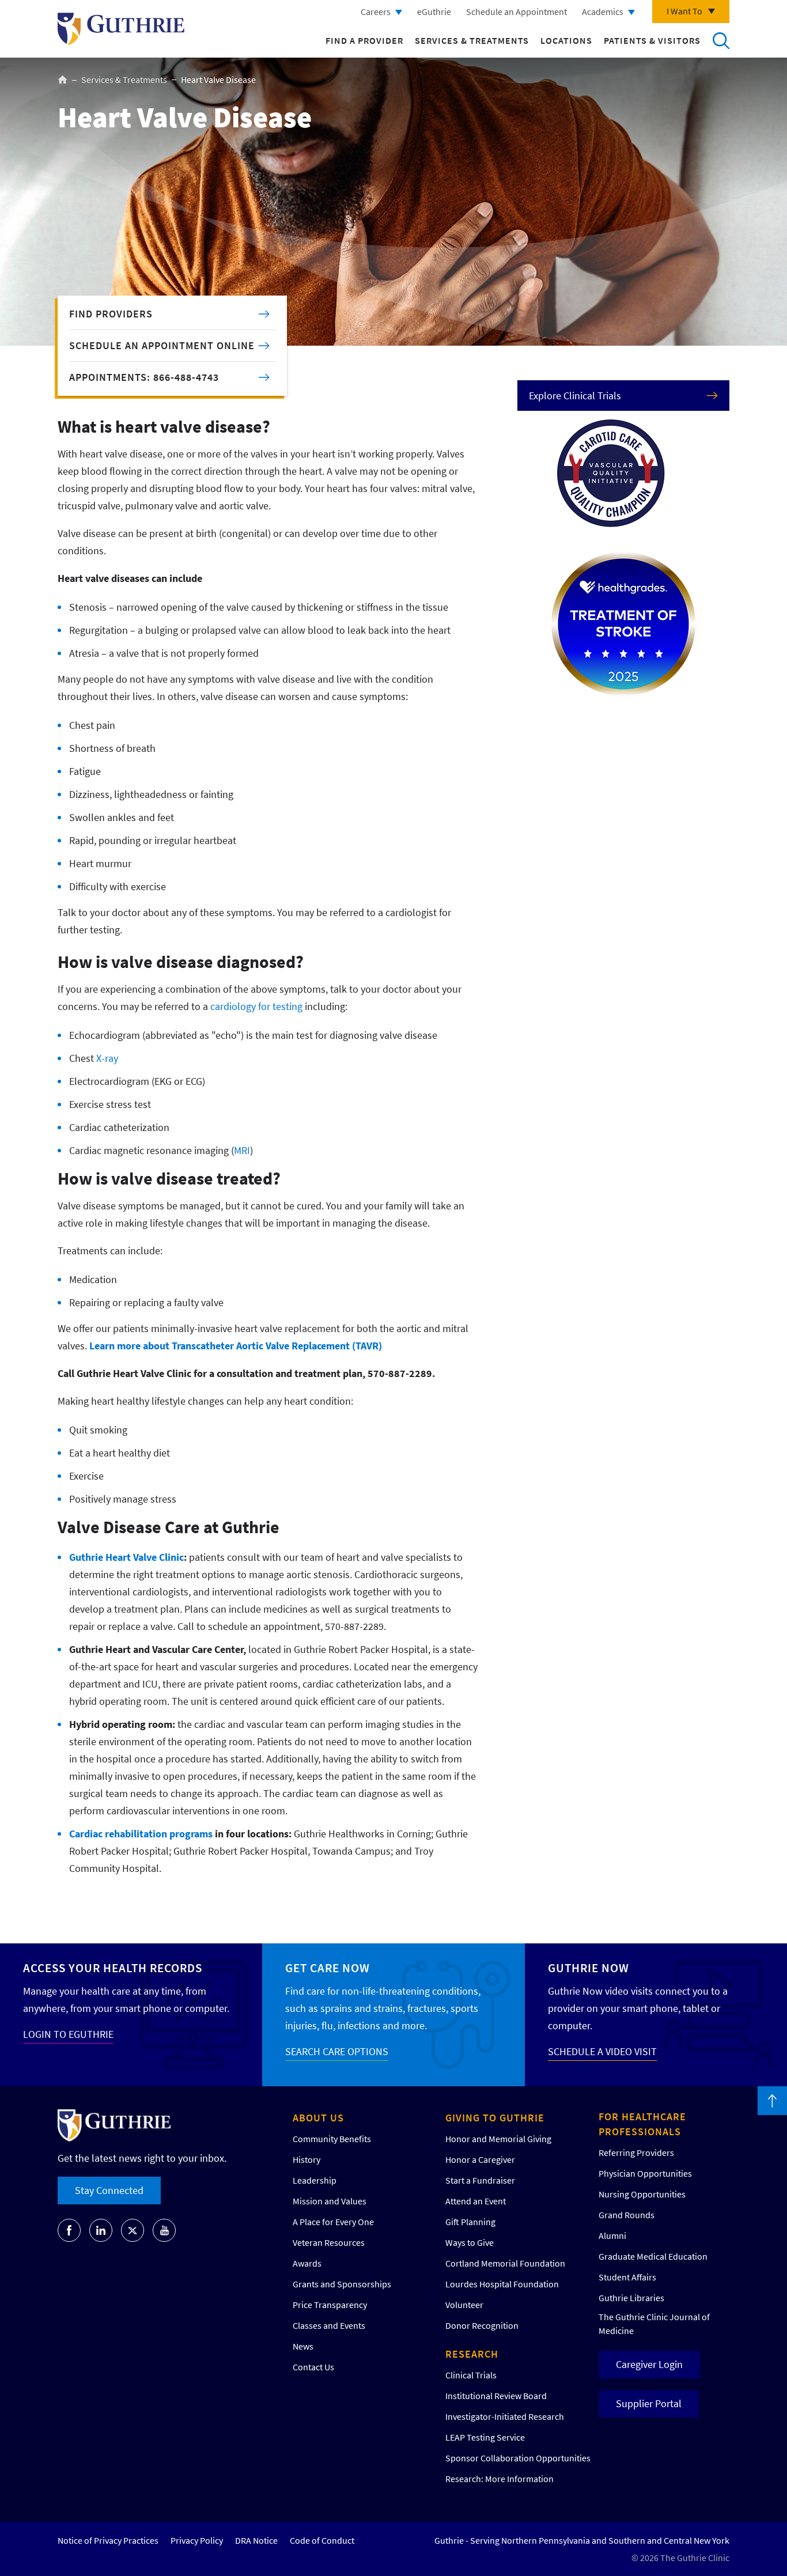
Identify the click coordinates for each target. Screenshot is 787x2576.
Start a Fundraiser (480, 2180)
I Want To (684, 11)
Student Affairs (627, 2277)
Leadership (315, 2180)
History (307, 2159)
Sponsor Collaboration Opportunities (518, 2458)
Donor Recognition (482, 2325)
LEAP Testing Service (485, 2437)
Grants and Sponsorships (342, 2284)
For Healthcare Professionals (642, 2124)
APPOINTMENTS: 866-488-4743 (144, 377)
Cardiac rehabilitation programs (141, 1834)
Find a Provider (364, 40)
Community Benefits (332, 2139)
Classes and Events (329, 2325)
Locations (566, 40)
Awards (307, 2263)
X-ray (107, 1058)
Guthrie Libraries (631, 2298)
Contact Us (313, 2367)
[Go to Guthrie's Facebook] (69, 2230)
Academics (603, 12)
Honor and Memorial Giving (498, 2139)
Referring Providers (636, 2153)
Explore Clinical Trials (575, 396)
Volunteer (464, 2305)
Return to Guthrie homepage (121, 29)
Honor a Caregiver (480, 2159)
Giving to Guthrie (495, 2118)
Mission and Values (330, 2201)
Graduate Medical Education (653, 2256)
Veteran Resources (329, 2242)
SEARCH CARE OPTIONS (337, 2051)
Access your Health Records (113, 1968)
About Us (318, 2118)
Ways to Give (470, 2242)
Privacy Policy (197, 2540)
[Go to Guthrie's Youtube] (164, 2230)
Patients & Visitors (652, 40)
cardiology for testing (256, 1006)
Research (472, 2354)
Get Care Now (328, 1968)
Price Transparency (330, 2305)
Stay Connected (109, 2190)
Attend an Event (476, 2201)
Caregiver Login (649, 2364)
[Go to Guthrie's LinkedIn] (101, 2230)
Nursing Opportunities (642, 2194)
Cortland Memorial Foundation (505, 2263)
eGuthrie (434, 12)
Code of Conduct (322, 2540)
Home (63, 80)
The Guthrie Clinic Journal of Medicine (654, 2324)
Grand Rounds (627, 2215)
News (303, 2346)
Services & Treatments (472, 40)
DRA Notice (256, 2540)
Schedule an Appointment (517, 12)
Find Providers (111, 314)
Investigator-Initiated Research (505, 2416)
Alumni (612, 2235)
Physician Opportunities (645, 2173)
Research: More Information (500, 2479)
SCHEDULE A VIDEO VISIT (602, 2051)
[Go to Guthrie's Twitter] (133, 2230)
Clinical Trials (471, 2375)
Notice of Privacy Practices (108, 2540)
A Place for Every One (333, 2222)
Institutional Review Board (496, 2396)
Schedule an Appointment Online (162, 345)
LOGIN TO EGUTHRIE (68, 2034)
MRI (242, 1150)
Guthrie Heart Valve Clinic (126, 1557)
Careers (376, 12)
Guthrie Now (589, 1968)
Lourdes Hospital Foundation (502, 2284)
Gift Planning (470, 2222)
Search (721, 40)
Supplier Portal (649, 2403)
